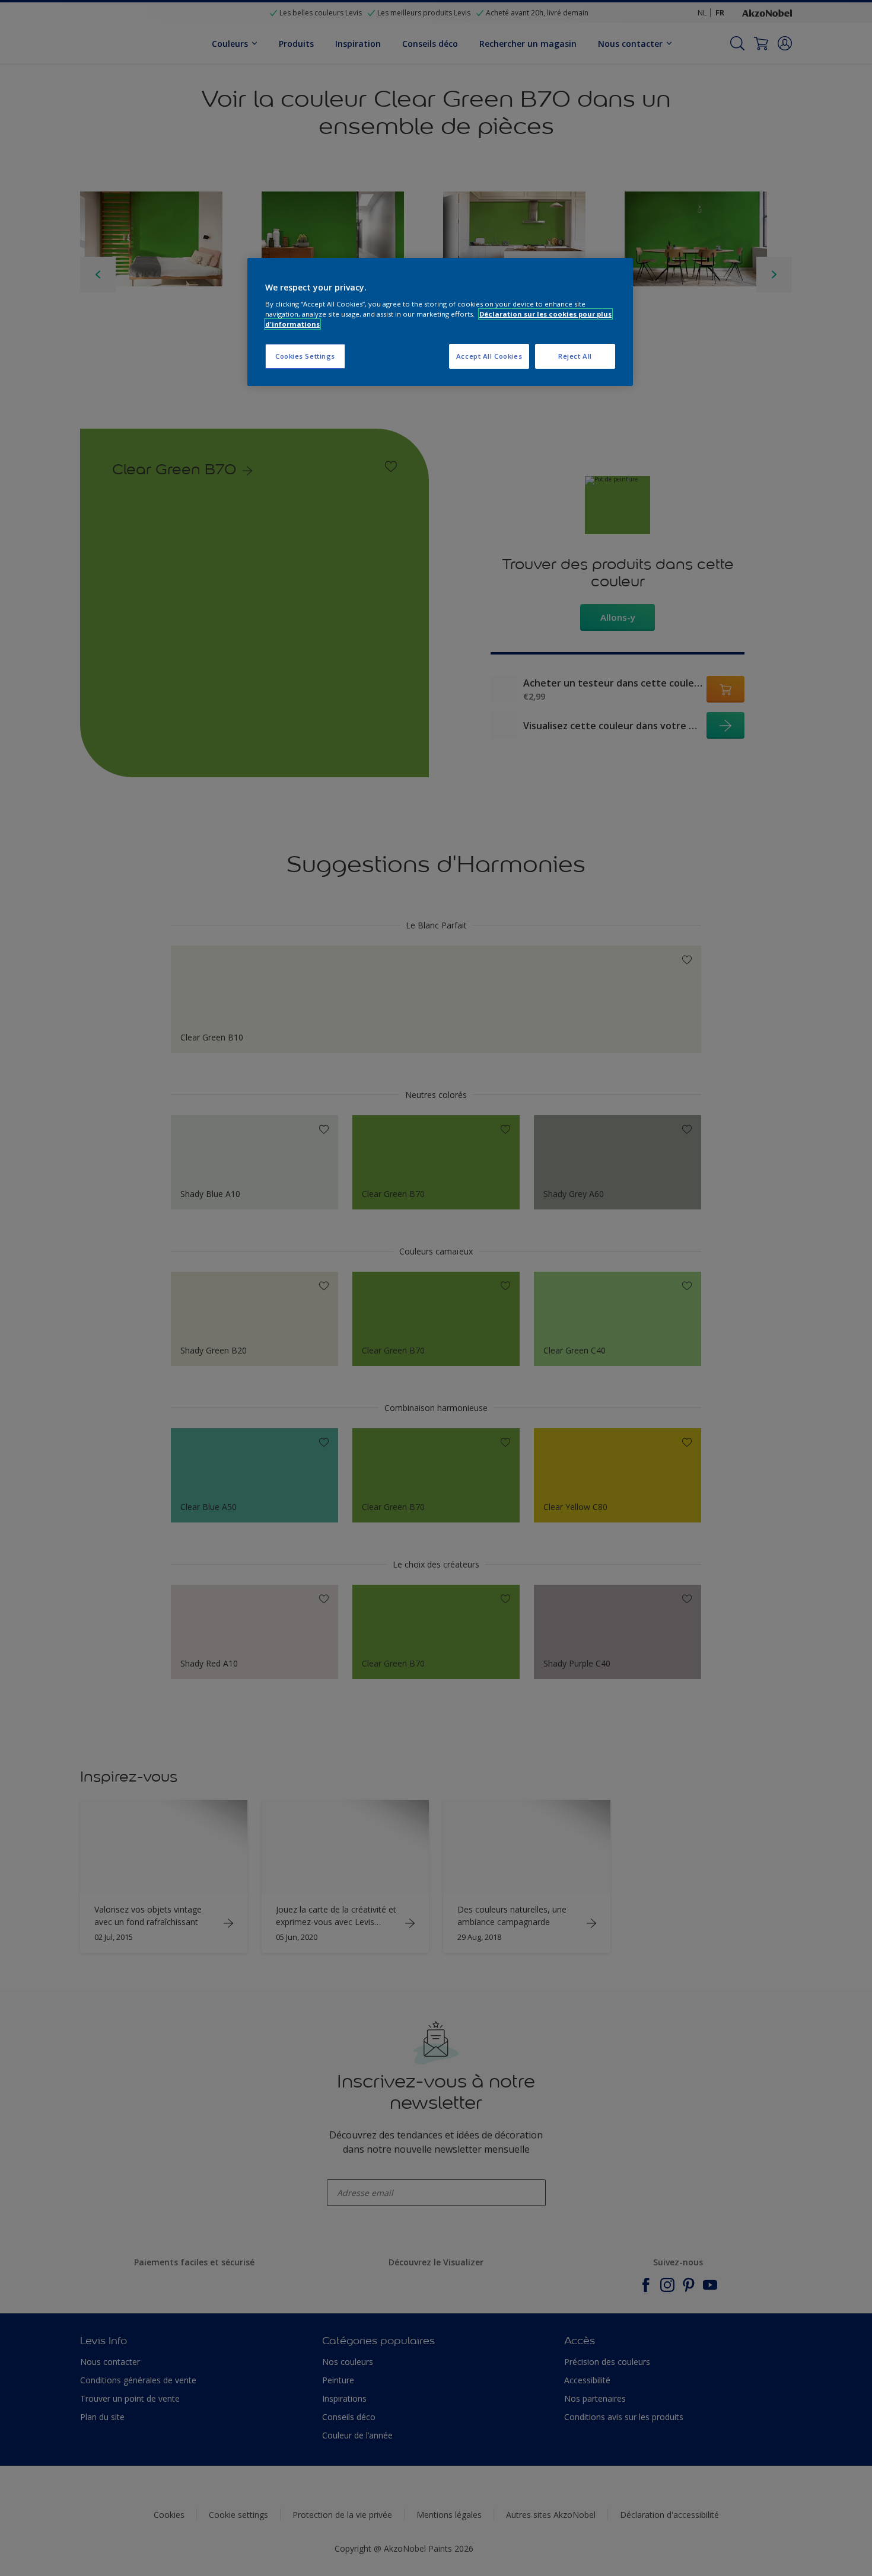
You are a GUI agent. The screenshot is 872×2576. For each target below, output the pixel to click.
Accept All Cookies (489, 356)
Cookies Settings (305, 356)
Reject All (575, 356)
